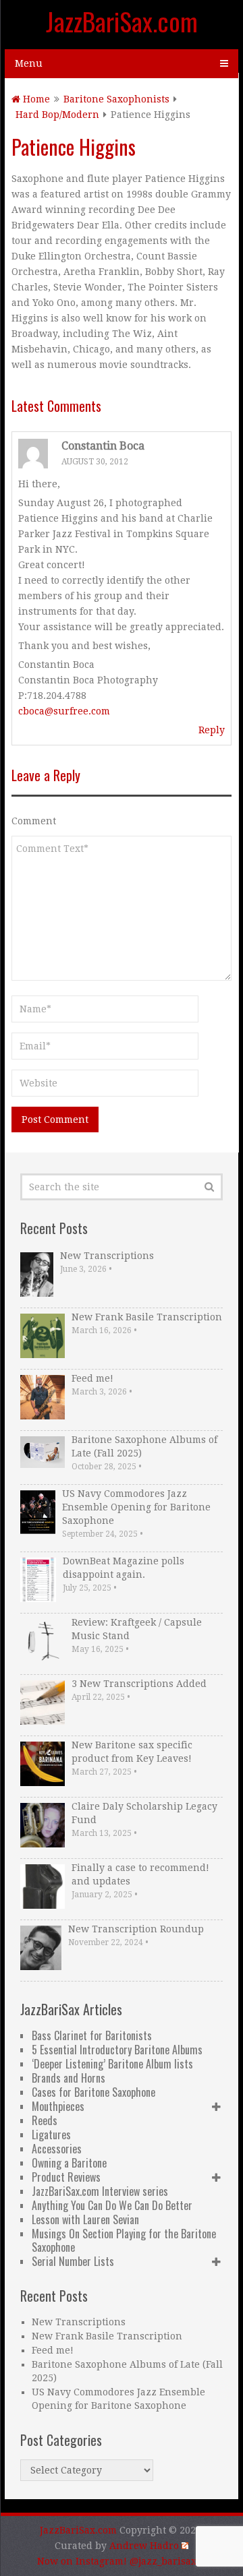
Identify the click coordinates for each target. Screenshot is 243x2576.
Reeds (45, 2120)
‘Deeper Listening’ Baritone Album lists (112, 2064)
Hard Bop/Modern (57, 115)
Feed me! (92, 1378)
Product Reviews (66, 2177)
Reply (212, 730)
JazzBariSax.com (122, 21)
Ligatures (51, 2135)
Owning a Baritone (69, 2163)
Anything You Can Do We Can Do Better (112, 2205)
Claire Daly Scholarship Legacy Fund (144, 1813)
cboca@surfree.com (64, 711)
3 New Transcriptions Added (139, 1684)
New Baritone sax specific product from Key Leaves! (132, 1752)
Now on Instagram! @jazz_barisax (117, 2561)
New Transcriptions (107, 1256)
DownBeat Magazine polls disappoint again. (124, 1568)
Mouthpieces (58, 2106)
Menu (29, 63)
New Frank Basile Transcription (147, 1317)
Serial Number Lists (73, 2261)
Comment (34, 821)
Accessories (57, 2149)
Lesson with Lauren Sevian (85, 2219)
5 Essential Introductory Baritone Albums (117, 2050)
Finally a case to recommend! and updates (140, 1874)
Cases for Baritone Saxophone (93, 2092)
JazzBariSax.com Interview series (100, 2191)
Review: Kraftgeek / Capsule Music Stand (137, 1629)
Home (35, 99)
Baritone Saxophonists (116, 99)
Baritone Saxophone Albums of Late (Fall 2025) (144, 1446)
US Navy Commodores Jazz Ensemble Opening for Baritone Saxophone (136, 1507)
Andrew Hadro (144, 2546)
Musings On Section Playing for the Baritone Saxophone (124, 2240)
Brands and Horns (69, 2078)
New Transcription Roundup (136, 1929)
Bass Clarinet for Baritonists (92, 2035)
